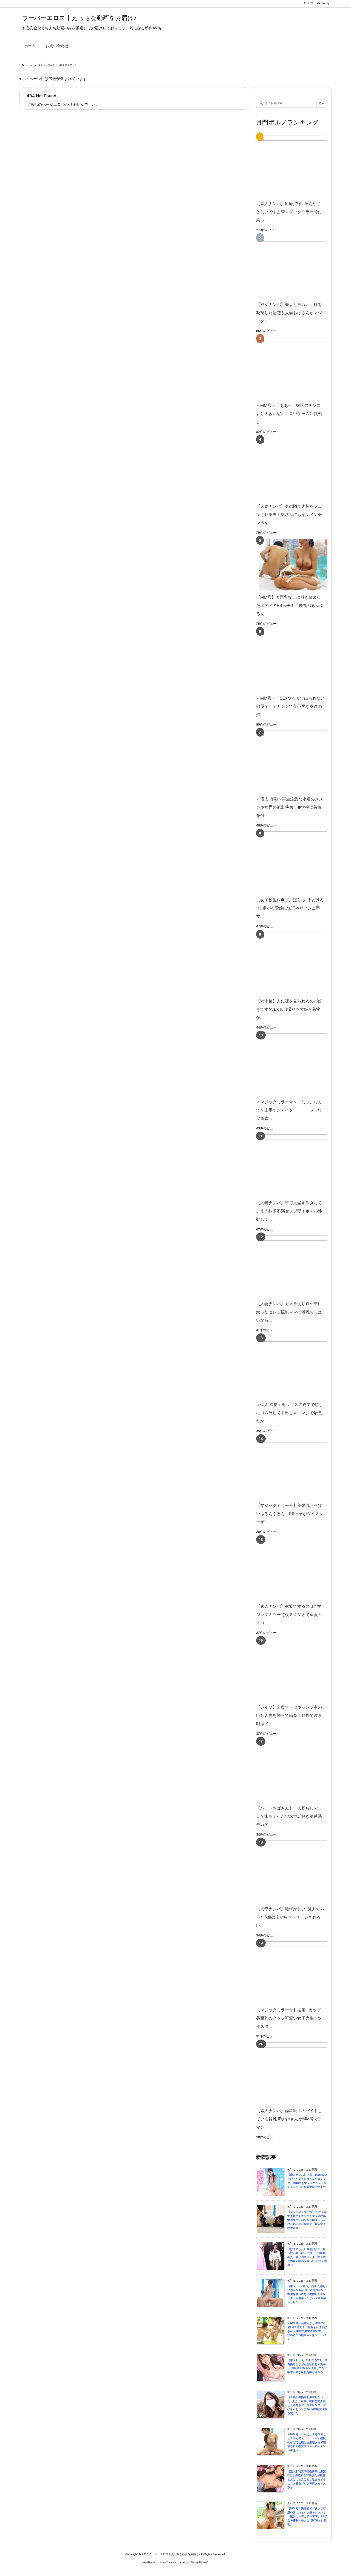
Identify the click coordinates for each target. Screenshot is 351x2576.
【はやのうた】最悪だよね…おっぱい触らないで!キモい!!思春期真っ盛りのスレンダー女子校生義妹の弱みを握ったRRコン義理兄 (307, 2257)
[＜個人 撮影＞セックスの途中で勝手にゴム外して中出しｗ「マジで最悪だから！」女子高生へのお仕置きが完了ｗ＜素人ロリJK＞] (300, 1367)
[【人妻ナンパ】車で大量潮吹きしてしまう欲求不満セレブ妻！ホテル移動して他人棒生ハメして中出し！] (300, 1165)
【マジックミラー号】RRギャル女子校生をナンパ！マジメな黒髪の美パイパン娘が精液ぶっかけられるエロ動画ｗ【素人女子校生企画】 (307, 2220)
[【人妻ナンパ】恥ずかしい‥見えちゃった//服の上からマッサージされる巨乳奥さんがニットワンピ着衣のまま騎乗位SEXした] (300, 1871)
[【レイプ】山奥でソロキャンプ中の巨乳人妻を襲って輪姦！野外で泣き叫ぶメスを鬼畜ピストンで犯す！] (300, 1670)
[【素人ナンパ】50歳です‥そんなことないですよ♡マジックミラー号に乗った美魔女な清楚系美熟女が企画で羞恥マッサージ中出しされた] (300, 166)
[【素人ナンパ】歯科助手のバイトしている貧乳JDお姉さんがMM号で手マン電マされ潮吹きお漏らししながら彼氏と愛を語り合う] (300, 2073)
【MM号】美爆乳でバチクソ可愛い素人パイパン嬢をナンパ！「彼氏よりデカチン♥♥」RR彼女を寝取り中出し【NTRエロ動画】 (307, 2516)
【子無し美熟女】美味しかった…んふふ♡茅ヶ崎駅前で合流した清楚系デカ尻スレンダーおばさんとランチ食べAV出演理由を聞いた (307, 2405)
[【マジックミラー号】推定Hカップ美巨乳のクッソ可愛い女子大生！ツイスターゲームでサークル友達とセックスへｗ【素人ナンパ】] (300, 1972)
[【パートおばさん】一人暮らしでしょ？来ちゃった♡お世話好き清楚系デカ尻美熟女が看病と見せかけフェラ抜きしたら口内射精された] (300, 1770)
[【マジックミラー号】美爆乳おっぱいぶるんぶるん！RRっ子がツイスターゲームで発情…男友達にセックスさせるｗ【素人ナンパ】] (300, 1468)
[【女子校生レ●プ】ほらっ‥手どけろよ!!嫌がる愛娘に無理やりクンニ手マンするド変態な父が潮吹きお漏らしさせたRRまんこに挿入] (300, 862)
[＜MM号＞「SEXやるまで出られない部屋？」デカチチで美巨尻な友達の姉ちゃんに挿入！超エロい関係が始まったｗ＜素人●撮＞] (300, 661)
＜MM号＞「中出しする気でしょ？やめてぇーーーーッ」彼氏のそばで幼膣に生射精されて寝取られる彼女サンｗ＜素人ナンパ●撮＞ (307, 2442)
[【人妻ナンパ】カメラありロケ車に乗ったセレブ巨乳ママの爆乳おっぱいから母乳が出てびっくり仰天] (300, 1266)
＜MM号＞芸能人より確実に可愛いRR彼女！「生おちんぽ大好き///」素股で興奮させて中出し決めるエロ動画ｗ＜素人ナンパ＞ (307, 2331)
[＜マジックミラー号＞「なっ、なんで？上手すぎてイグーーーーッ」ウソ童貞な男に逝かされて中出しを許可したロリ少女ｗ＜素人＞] (300, 1064)
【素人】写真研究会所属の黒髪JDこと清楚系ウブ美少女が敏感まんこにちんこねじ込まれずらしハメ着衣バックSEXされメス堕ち (307, 2479)
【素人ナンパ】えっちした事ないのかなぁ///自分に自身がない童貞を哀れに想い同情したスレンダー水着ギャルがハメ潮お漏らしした (307, 2294)
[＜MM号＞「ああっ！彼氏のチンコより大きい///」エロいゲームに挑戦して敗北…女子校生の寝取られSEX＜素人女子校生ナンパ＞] (300, 368)
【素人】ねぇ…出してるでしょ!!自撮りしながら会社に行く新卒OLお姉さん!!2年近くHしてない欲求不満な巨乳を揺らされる (307, 2366)
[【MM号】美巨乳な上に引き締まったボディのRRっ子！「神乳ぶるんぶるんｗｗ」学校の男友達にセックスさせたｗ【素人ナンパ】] (291, 565)
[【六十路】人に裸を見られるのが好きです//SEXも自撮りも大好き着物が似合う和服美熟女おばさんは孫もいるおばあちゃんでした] (300, 963)
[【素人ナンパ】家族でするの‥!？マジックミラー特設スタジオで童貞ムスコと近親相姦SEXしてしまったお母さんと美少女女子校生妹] (300, 1569)
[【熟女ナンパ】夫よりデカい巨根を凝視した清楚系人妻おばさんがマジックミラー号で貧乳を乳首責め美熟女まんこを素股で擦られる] (300, 267)
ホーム (28, 65)
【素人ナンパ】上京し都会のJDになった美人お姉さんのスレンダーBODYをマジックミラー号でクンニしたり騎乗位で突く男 (307, 2181)
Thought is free (199, 2562)
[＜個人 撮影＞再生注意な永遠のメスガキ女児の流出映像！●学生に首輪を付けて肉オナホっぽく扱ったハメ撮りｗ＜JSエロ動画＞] (300, 761)
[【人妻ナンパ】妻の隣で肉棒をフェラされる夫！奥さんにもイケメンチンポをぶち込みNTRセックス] (300, 469)
